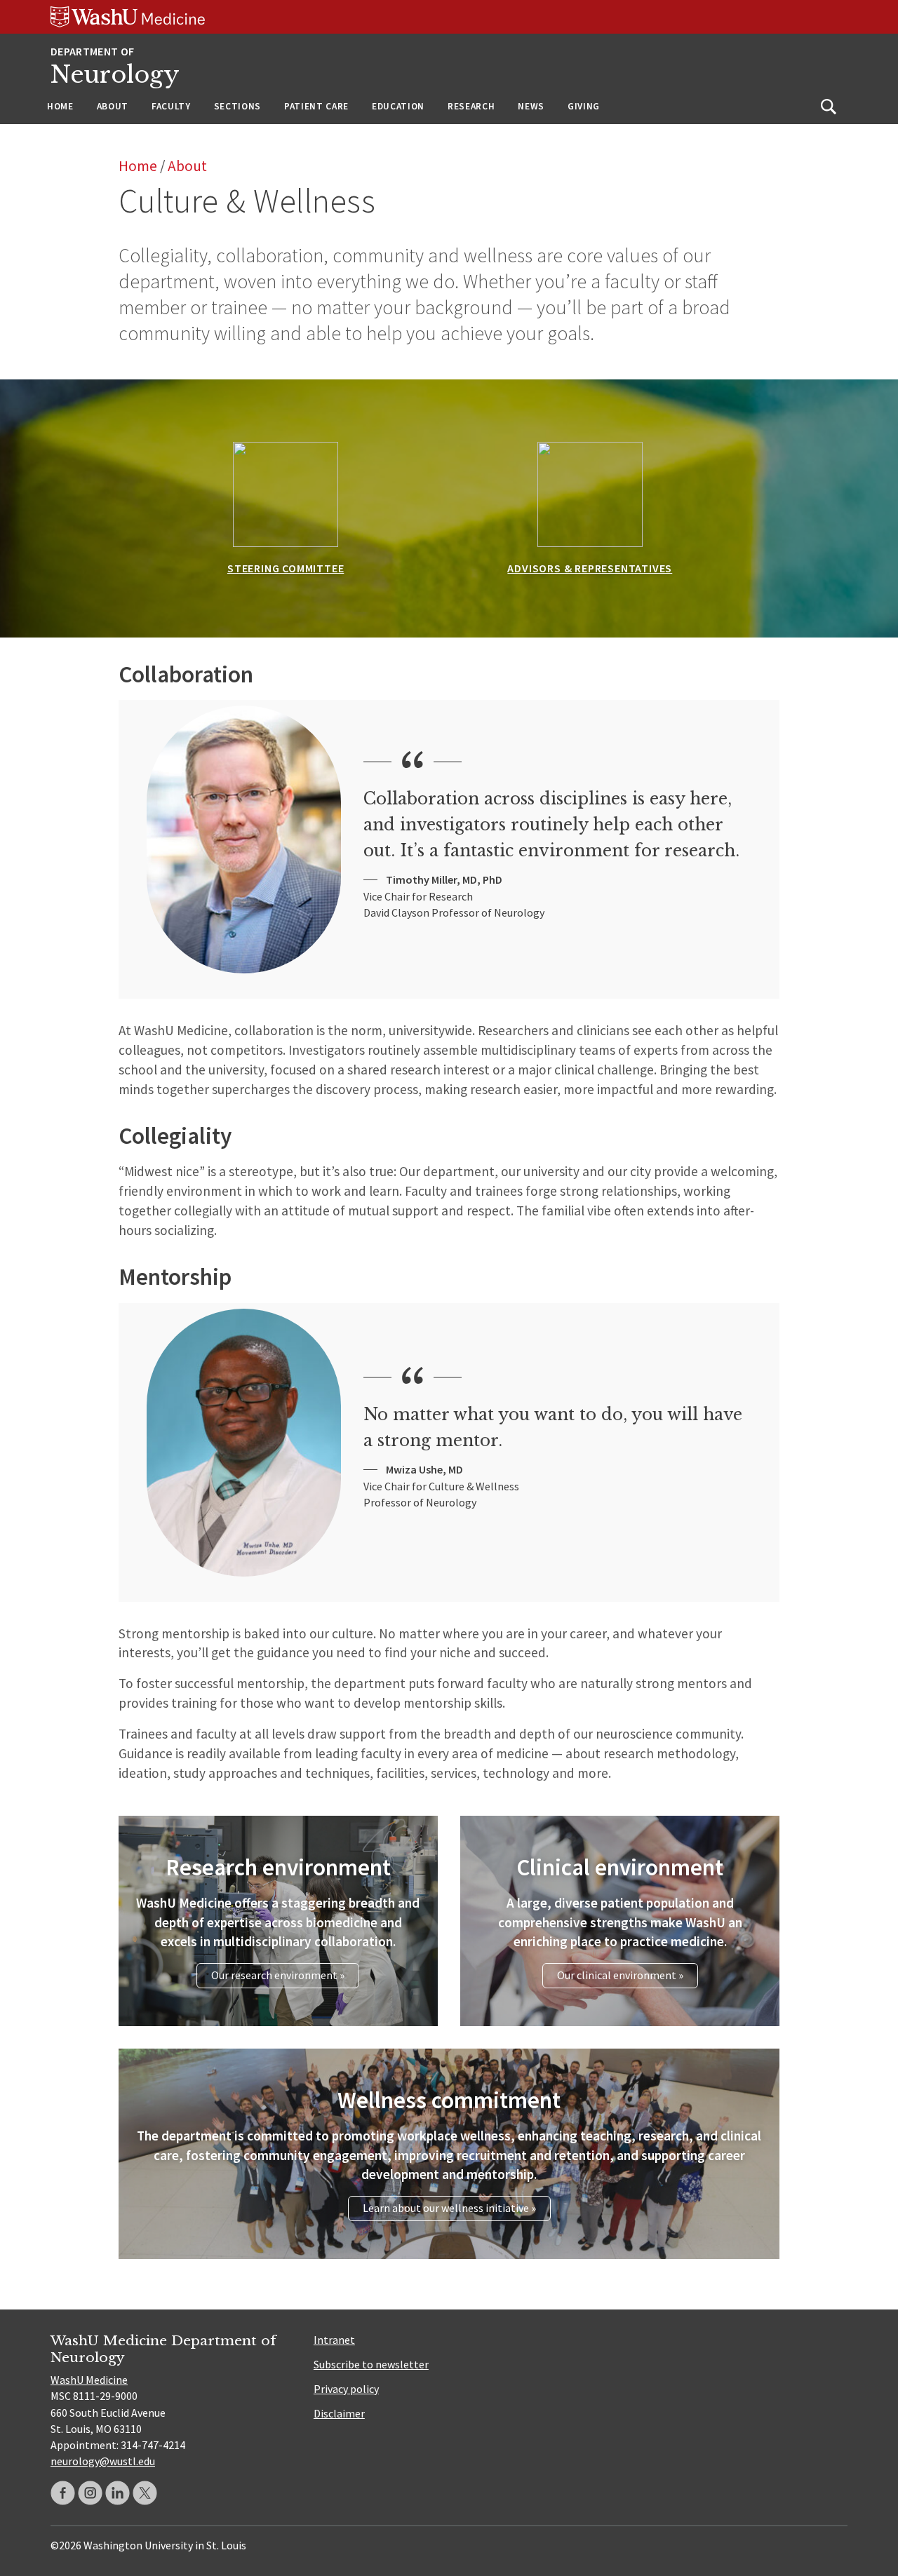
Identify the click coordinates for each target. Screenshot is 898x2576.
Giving (584, 106)
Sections (237, 106)
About (113, 106)
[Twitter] (145, 2493)
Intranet (334, 2340)
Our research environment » (278, 1975)
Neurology (115, 75)
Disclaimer (339, 2413)
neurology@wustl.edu (103, 2461)
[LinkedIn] (118, 2493)
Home (60, 106)
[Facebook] (63, 2493)
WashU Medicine (89, 2380)
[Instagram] (90, 2493)
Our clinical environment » (620, 1975)
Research (471, 106)
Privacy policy (346, 2389)
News (531, 106)
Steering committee (286, 568)
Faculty (171, 106)
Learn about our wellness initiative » (449, 2208)
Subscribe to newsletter (371, 2364)
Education (398, 106)
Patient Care (316, 106)
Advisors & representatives (590, 568)
